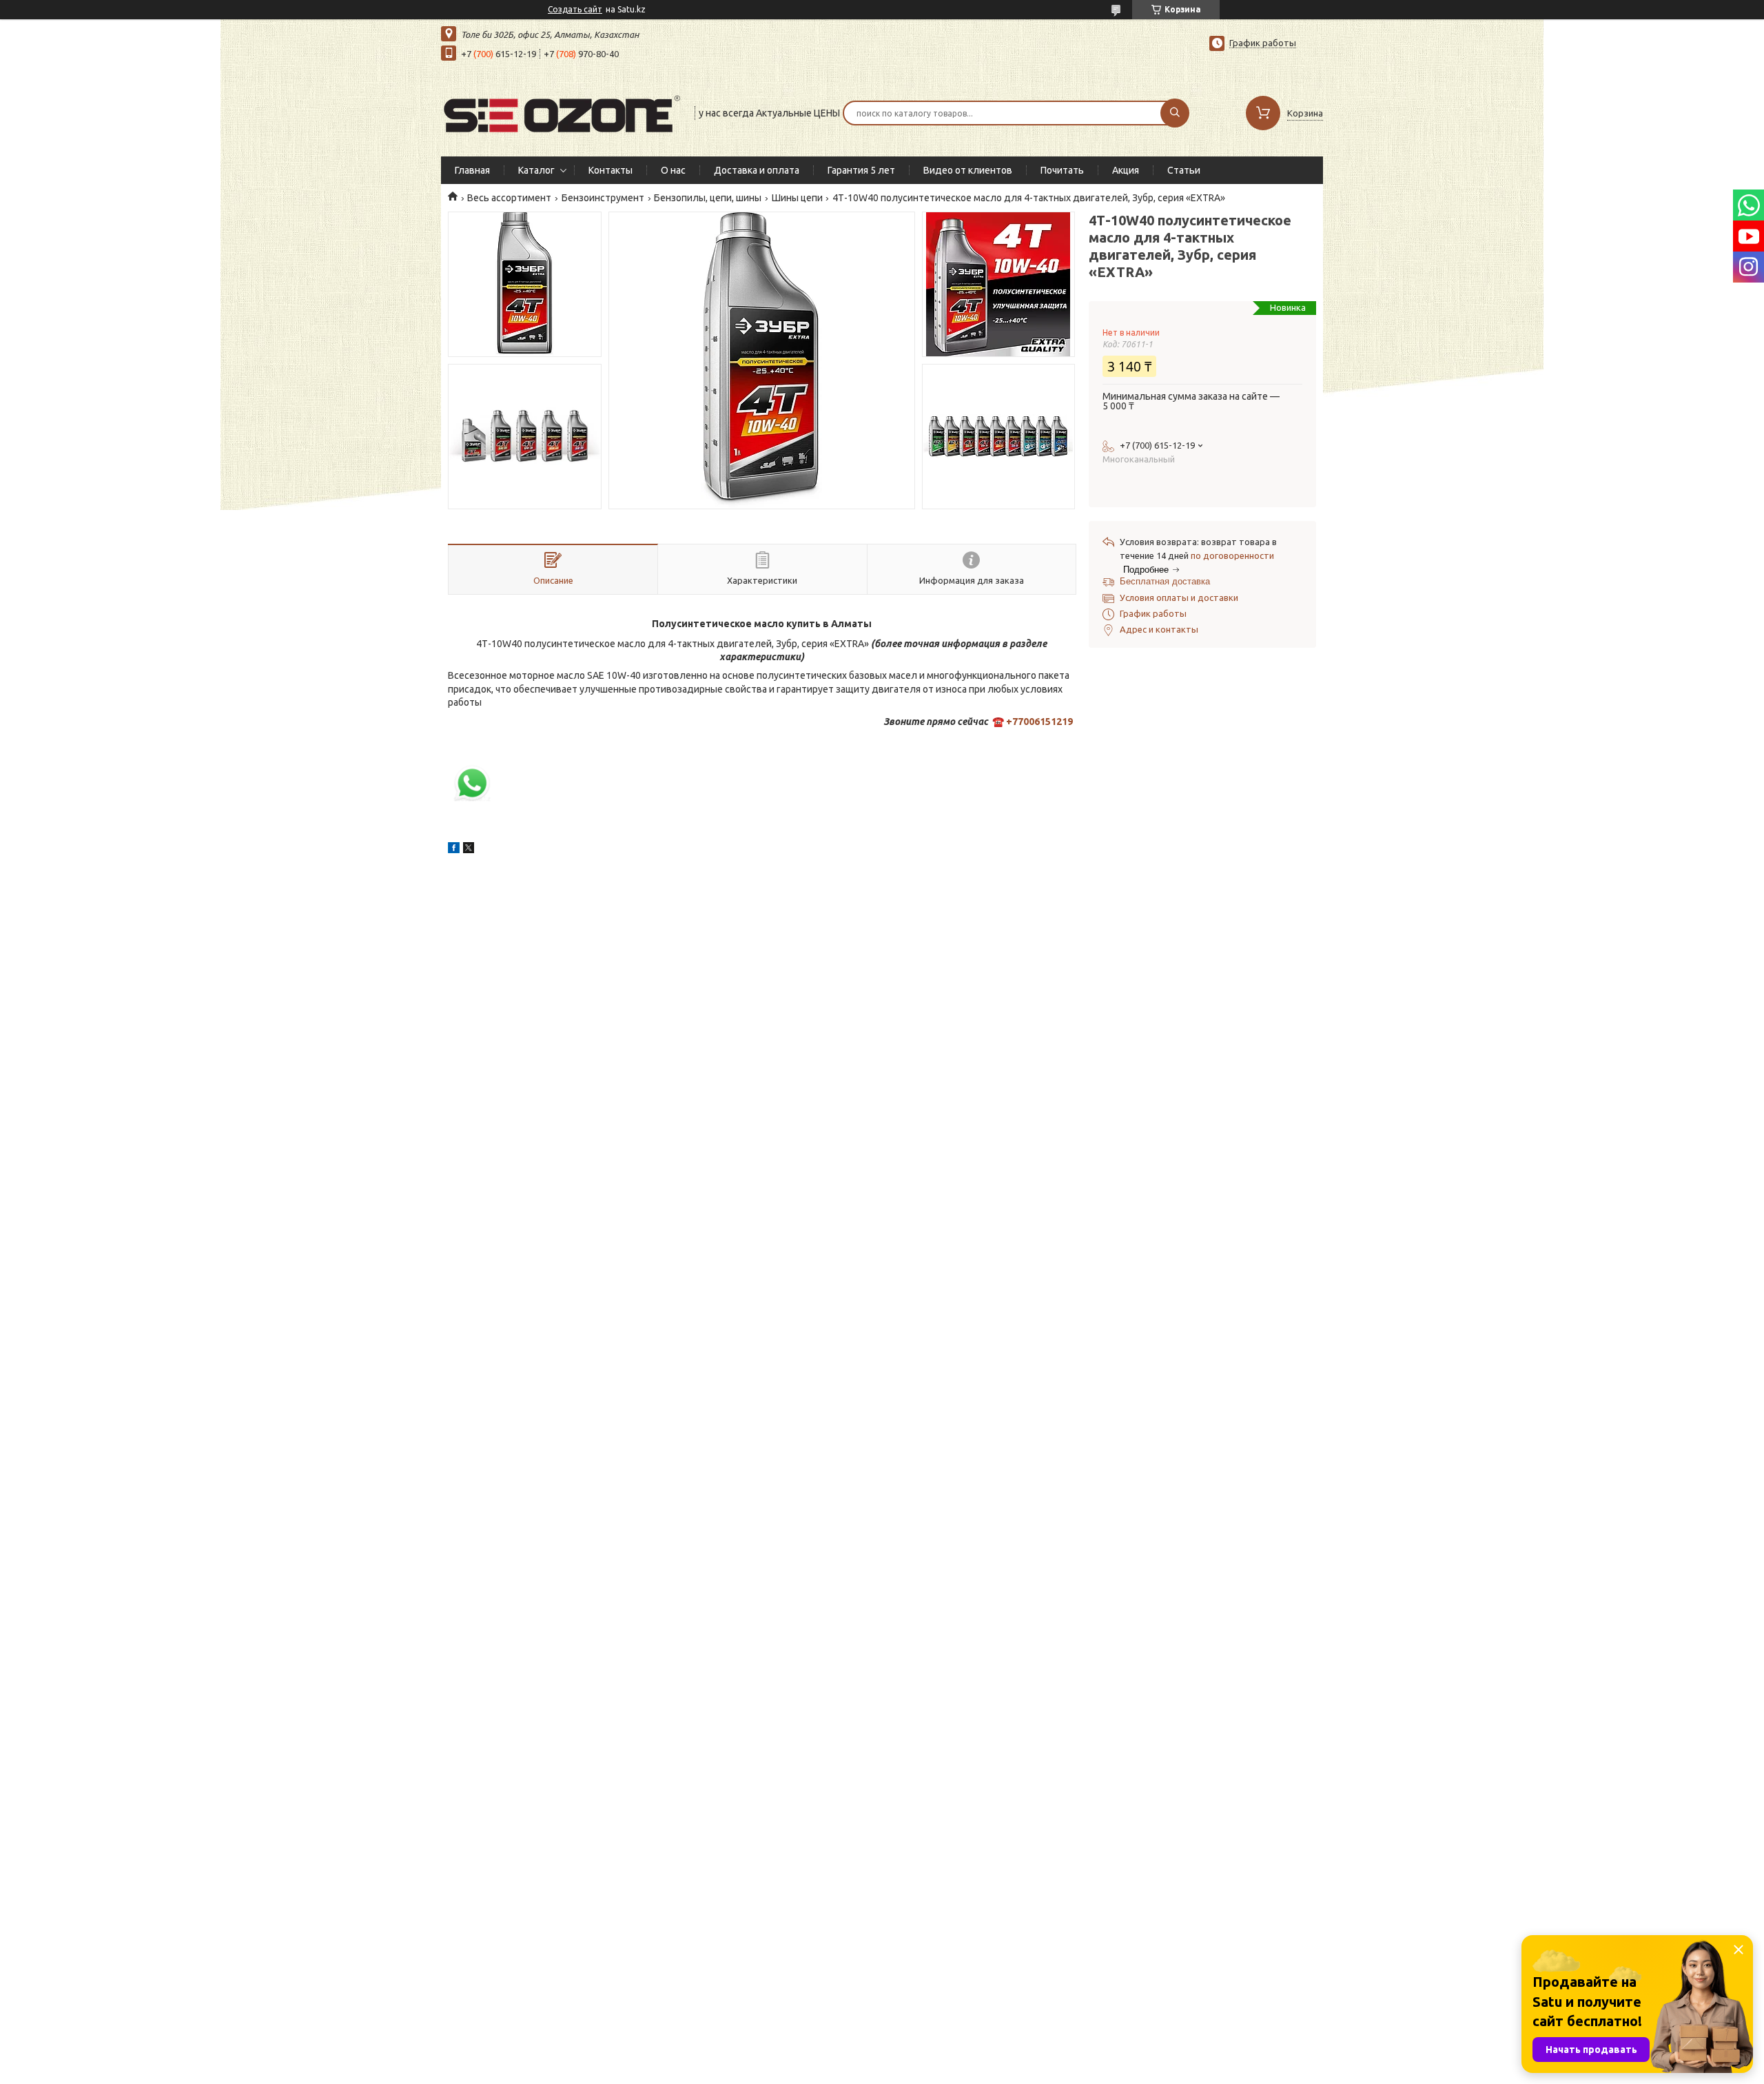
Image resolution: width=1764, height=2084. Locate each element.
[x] (469, 850)
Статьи (1184, 170)
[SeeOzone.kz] (562, 112)
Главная (472, 170)
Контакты (611, 170)
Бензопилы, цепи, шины (708, 198)
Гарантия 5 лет (861, 170)
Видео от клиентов (968, 170)
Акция (1126, 170)
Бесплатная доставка (1165, 581)
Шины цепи (797, 198)
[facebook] (454, 850)
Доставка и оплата (757, 170)
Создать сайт (575, 9)
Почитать (1062, 170)
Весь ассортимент (509, 198)
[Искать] (1175, 113)
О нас (673, 170)
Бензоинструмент (603, 198)
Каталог (536, 170)
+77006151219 (1039, 722)
